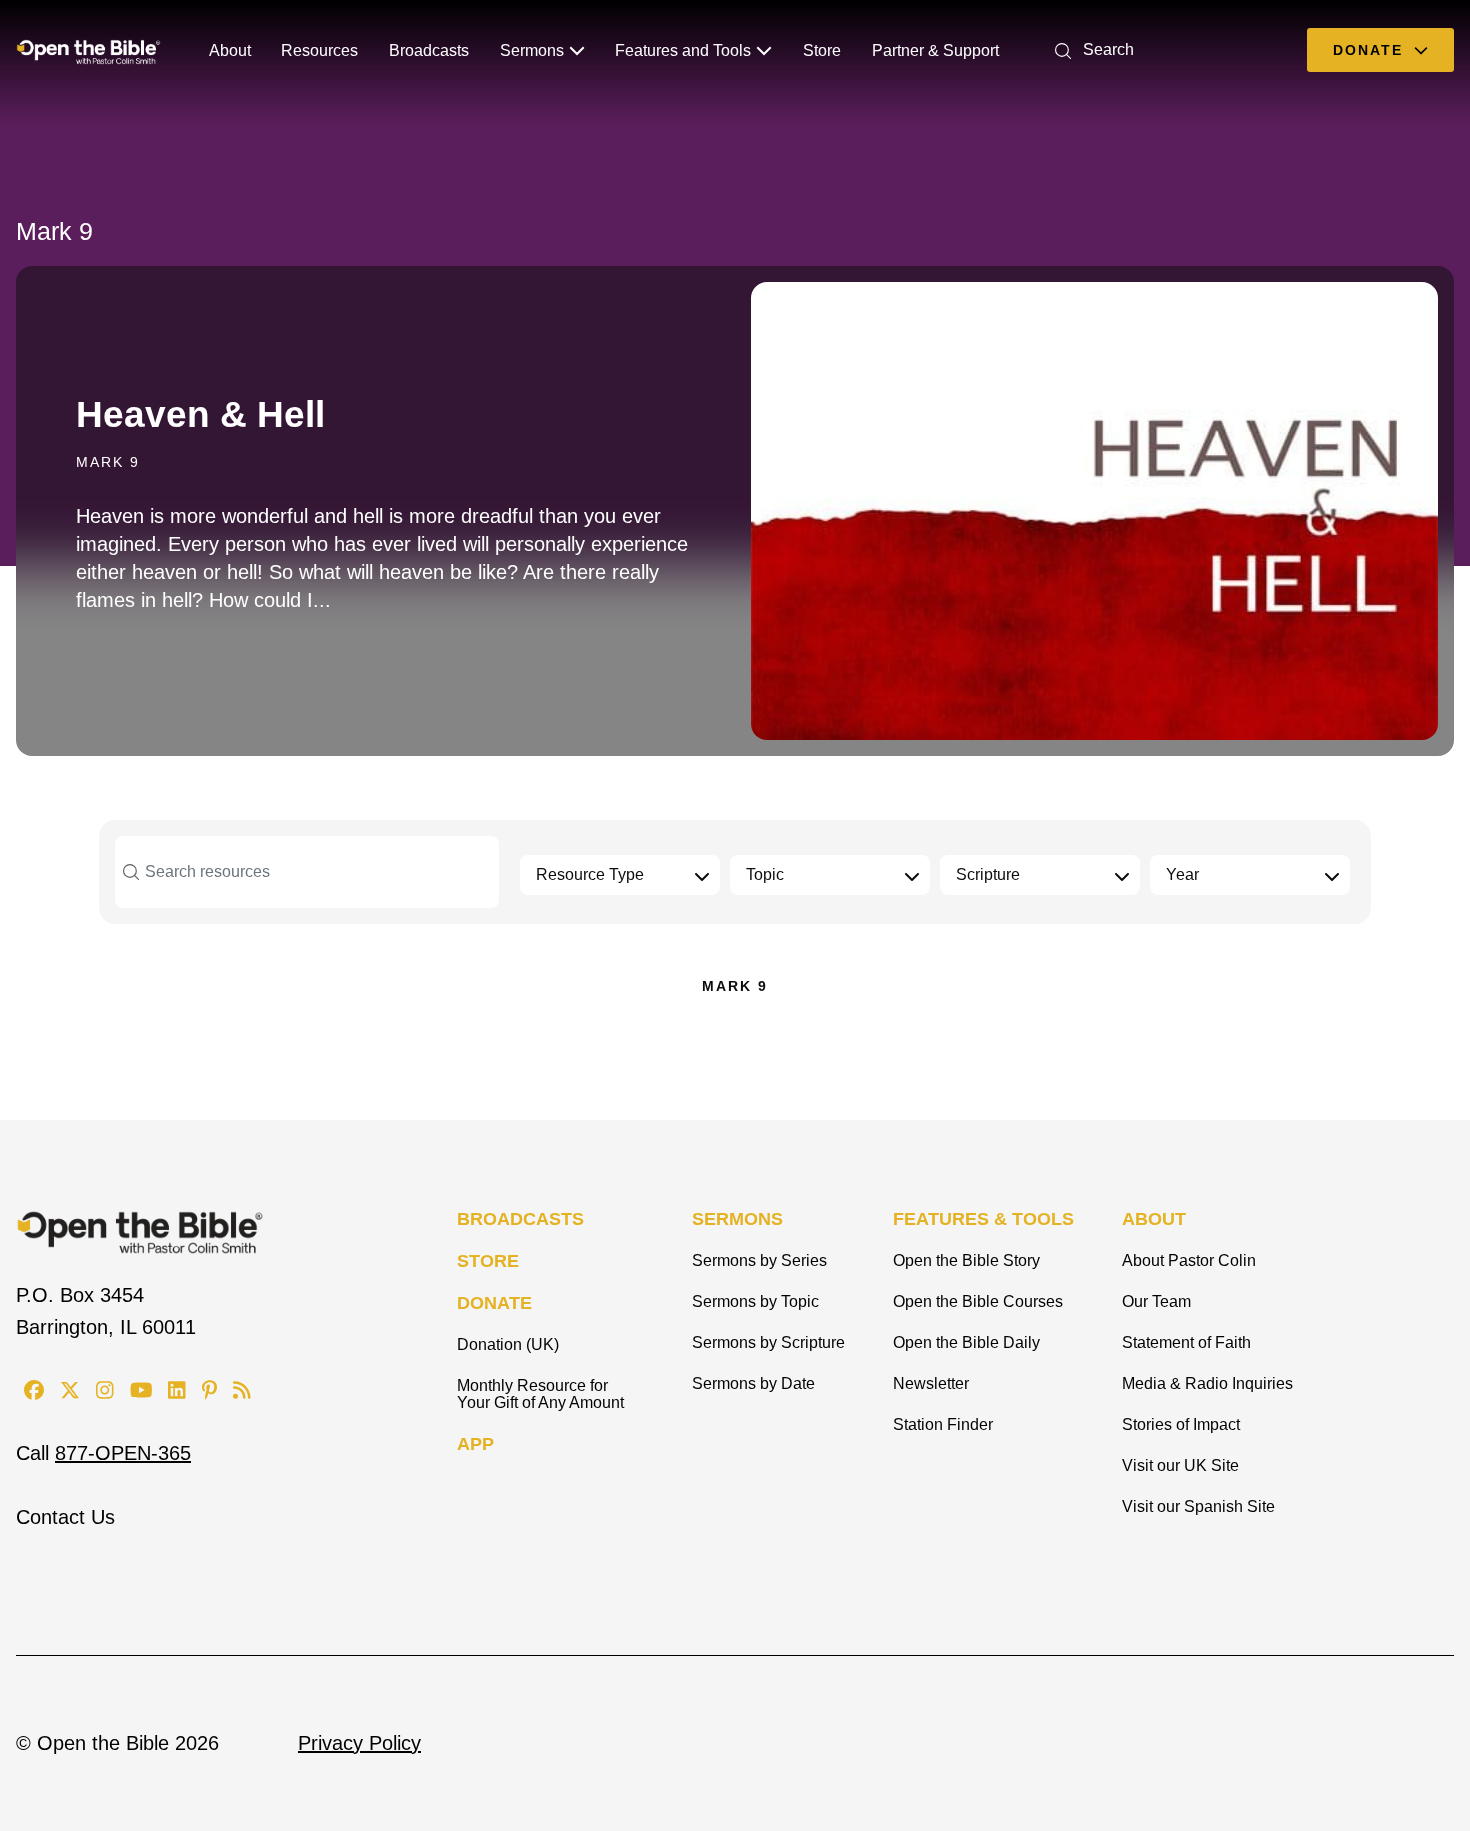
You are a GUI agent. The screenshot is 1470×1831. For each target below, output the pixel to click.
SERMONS (737, 1219)
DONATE (494, 1303)
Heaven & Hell (200, 414)
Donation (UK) (508, 1344)
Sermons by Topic (755, 1301)
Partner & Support (935, 50)
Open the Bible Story (966, 1260)
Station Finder (943, 1424)
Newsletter (931, 1383)
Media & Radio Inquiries (1207, 1383)
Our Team (1156, 1301)
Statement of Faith (1186, 1342)
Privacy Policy (359, 1743)
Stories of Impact (1181, 1424)
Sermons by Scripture (768, 1342)
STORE (488, 1261)
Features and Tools (683, 50)
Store (822, 50)
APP (475, 1444)
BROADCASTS (520, 1219)
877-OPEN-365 (123, 1453)
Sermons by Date (753, 1383)
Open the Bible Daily (966, 1342)
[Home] (88, 50)
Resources (319, 50)
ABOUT (1154, 1219)
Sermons (532, 50)
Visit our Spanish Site (1198, 1506)
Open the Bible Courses (978, 1301)
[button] (1090, 49)
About (230, 50)
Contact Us (65, 1517)
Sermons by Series (759, 1260)
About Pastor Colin (1189, 1260)
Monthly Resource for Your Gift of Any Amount (540, 1394)
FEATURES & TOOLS (983, 1219)
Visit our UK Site (1180, 1465)
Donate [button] (1371, 50)
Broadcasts (429, 50)
